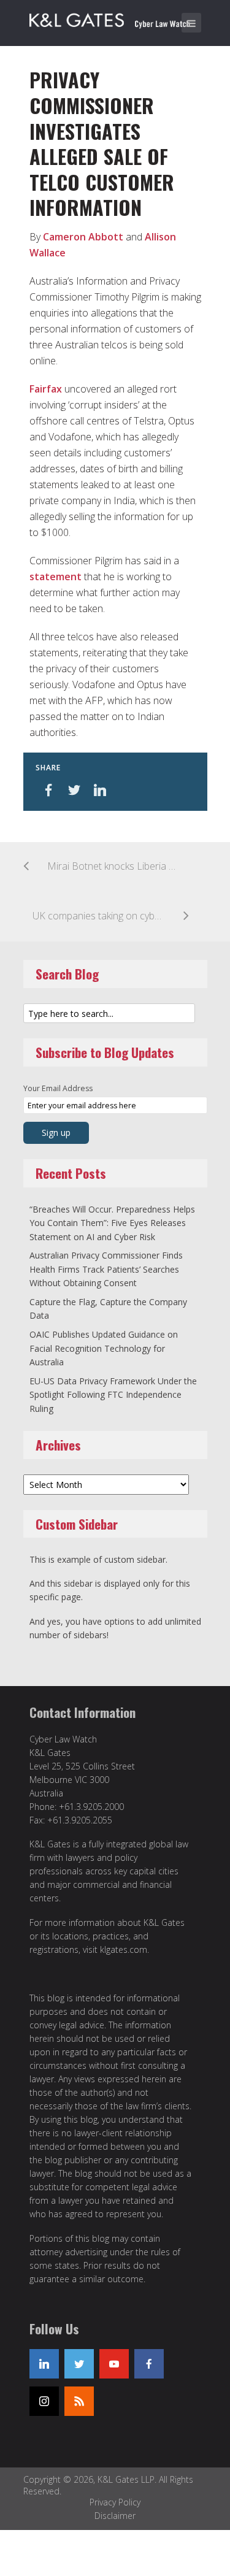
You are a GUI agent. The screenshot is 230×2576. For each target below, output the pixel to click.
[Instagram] (44, 2401)
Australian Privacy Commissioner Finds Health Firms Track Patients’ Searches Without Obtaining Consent (106, 1269)
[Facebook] (149, 2364)
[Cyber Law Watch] (118, 18)
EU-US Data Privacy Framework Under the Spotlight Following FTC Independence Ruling (113, 1395)
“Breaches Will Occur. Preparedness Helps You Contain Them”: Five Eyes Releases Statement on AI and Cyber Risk (112, 1223)
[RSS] (79, 2401)
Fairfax (46, 389)
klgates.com (124, 1949)
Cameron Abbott (83, 237)
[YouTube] (114, 2364)
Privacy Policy (115, 2502)
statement (56, 577)
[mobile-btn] (191, 23)
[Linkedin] (44, 2364)
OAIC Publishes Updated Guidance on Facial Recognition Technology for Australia (104, 1348)
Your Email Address (58, 1088)
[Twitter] (79, 2364)
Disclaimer (115, 2516)
